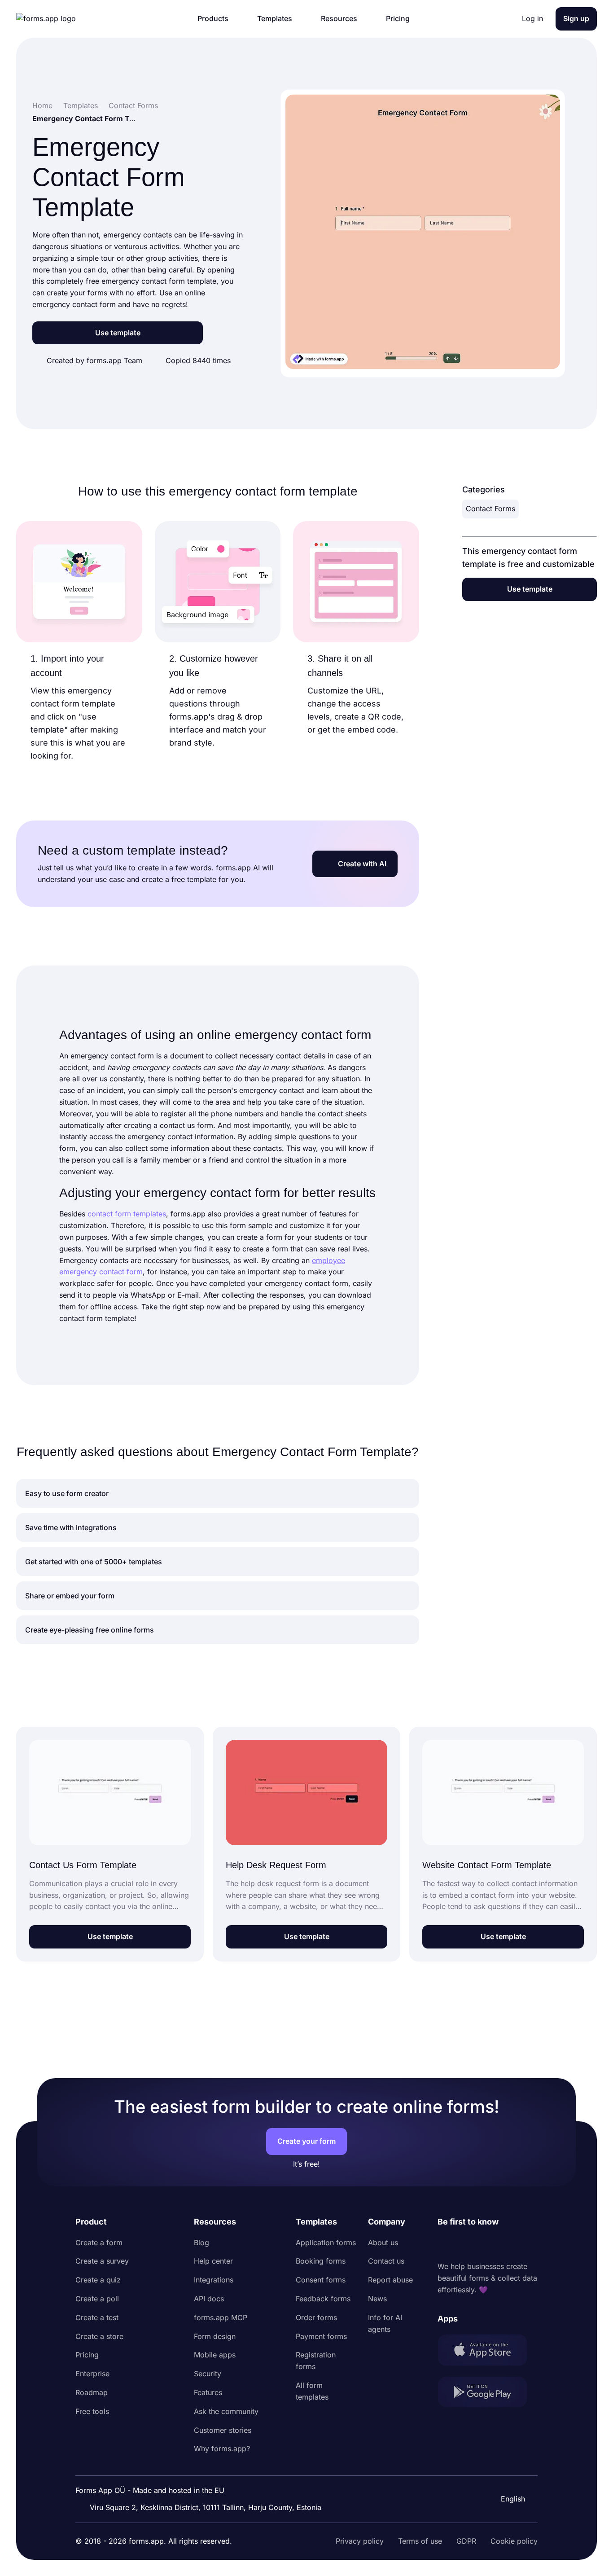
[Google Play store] (488, 2394)
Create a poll (97, 2299)
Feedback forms (323, 2299)
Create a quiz (98, 2280)
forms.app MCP (221, 2317)
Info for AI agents (385, 2323)
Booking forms (321, 2261)
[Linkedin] (445, 2245)
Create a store (99, 2336)
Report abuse (390, 2280)
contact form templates (127, 1214)
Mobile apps (215, 2355)
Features (208, 2392)
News (377, 2299)
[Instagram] (464, 2245)
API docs (209, 2299)
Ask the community (226, 2411)
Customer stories (223, 2430)
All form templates (312, 2391)
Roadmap (92, 2392)
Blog (201, 2242)
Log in (532, 18)
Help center (213, 2261)
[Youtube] (504, 2245)
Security (208, 2374)
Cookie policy (514, 2541)
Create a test (97, 2317)
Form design (215, 2336)
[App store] (488, 2352)
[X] (484, 2245)
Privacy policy (360, 2541)
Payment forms (321, 2336)
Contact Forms (490, 509)
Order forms (316, 2317)
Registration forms (316, 2361)
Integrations (214, 2280)
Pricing (87, 2355)
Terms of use (420, 2541)
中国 (507, 2475)
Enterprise (92, 2374)
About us (383, 2242)
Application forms (326, 2242)
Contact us (386, 2261)
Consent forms (321, 2280)
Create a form (99, 2242)
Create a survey (102, 2261)
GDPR (466, 2541)
